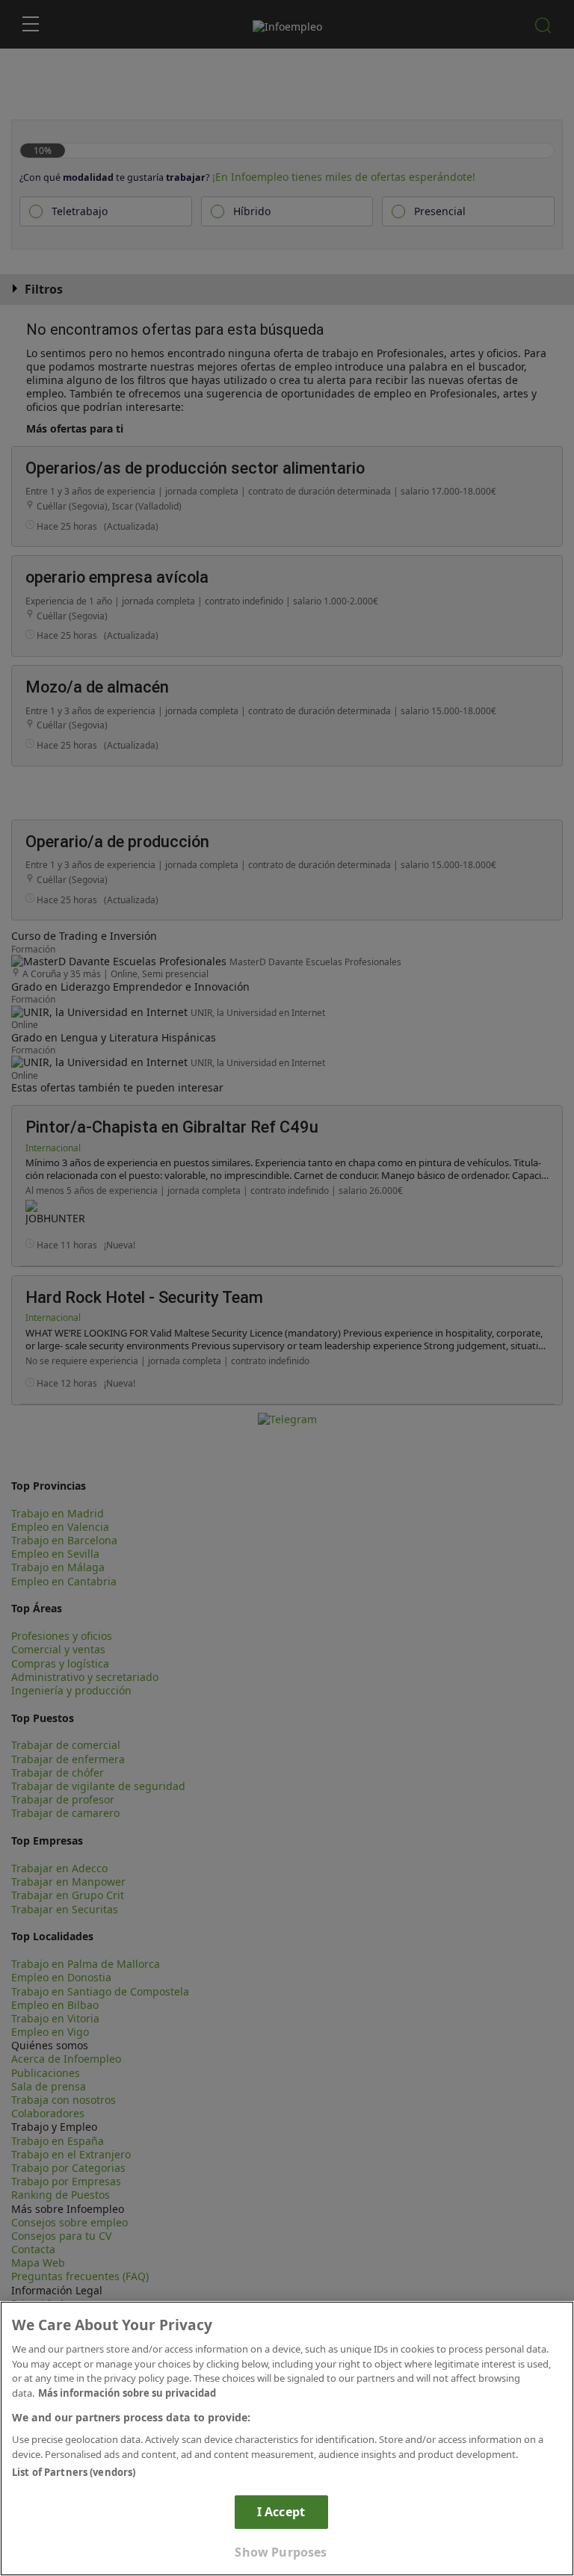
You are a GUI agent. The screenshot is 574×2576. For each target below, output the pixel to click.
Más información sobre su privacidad (127, 2393)
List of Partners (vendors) (74, 2472)
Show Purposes (281, 2552)
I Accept (281, 2512)
